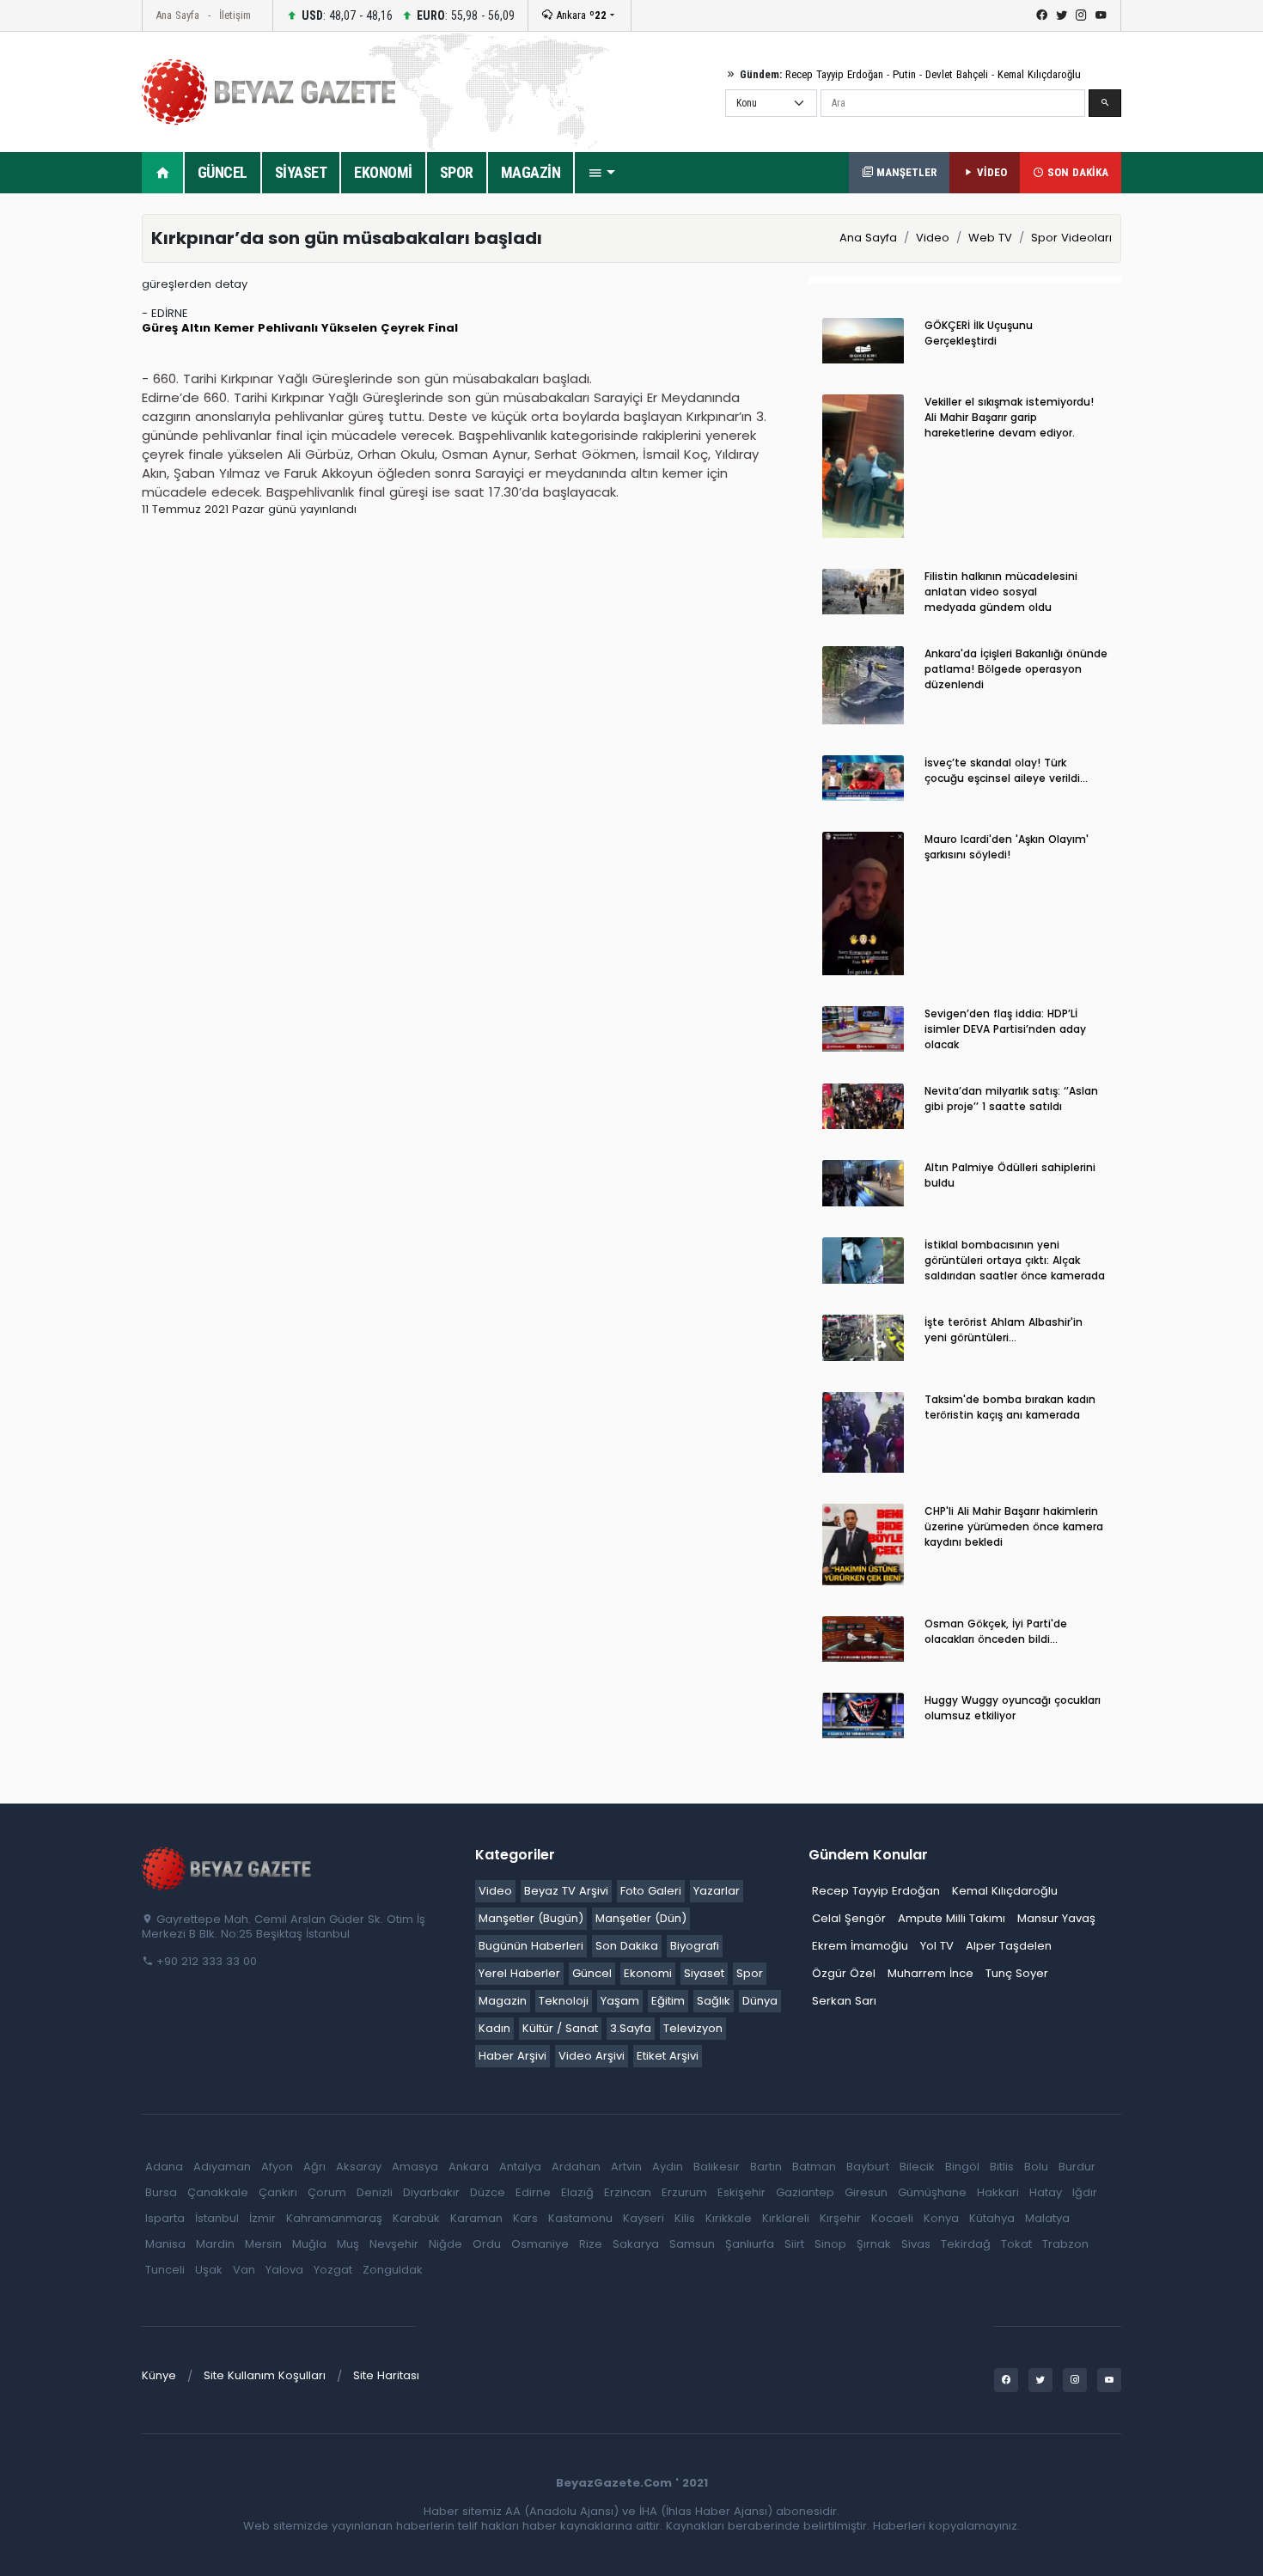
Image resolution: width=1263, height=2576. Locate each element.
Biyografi (695, 1946)
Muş (348, 2244)
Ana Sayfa (177, 15)
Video (933, 238)
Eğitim (668, 2001)
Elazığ (577, 2192)
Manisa (165, 2244)
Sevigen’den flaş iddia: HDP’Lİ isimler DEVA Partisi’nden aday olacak (1005, 1029)
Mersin (263, 2244)
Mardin (215, 2244)
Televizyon (693, 2028)
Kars (525, 2218)
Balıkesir (717, 2167)
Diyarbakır (431, 2192)
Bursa (161, 2192)
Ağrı (314, 2167)
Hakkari (998, 2192)
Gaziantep (805, 2192)
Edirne (533, 2192)
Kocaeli (892, 2218)
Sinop (830, 2244)
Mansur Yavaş (1056, 1918)
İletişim (235, 15)
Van (244, 2270)
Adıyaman (222, 2167)
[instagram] (1081, 15)
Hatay (1046, 2192)
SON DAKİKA (1076, 172)
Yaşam (620, 2001)
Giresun (866, 2192)
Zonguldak (393, 2270)
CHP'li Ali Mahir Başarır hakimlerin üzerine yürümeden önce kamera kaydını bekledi (1014, 1526)
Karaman (476, 2218)
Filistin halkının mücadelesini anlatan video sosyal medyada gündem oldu (1001, 592)
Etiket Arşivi (668, 2056)
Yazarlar (717, 1891)
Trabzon (1065, 2244)
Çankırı (278, 2192)
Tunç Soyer (1017, 1973)
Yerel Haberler (519, 1973)
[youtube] (1101, 15)
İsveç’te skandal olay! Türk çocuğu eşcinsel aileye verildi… (1006, 770)
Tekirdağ (966, 2244)
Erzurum (684, 2192)
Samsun (692, 2244)
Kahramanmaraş (334, 2218)
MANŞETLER (905, 172)
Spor (750, 1973)
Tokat (1016, 2244)
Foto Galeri (651, 1891)
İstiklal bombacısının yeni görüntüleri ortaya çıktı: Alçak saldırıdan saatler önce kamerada (1015, 1260)
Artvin (626, 2167)
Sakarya (636, 2244)
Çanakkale (218, 2192)
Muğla (309, 2244)
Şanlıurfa (750, 2244)
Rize (591, 2244)
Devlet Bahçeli (957, 74)
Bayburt (868, 2167)
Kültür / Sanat (560, 2028)
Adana (164, 2167)
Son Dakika (627, 1946)
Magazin (503, 2001)
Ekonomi (648, 1973)
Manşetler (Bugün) (531, 1918)
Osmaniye (540, 2244)
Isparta (165, 2218)
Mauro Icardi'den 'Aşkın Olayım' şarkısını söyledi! (1007, 847)
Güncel (592, 1973)
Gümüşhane (932, 2192)
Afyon (277, 2167)
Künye (159, 2375)
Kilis (685, 2218)
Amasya (415, 2167)
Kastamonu (580, 2218)
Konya (941, 2218)
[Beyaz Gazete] (228, 1868)
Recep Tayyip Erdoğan (834, 74)
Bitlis (1002, 2167)
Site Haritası (386, 2375)
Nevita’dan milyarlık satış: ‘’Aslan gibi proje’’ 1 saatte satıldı (1011, 1099)
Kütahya (992, 2218)
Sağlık (714, 2001)
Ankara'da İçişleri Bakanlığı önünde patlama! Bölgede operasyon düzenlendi (1016, 669)
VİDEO (990, 172)
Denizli (375, 2192)
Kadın (494, 2028)
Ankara (580, 15)
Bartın (766, 2167)
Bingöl (962, 2167)
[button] (601, 173)
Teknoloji (564, 2001)
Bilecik (917, 2167)
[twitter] (1062, 15)
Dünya (760, 2001)
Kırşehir (840, 2218)
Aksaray (359, 2167)
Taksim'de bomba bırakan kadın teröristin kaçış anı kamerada (1010, 1407)
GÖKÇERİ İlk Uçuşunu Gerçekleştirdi (979, 333)
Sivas (916, 2244)
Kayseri (644, 2218)
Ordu (487, 2244)
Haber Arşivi (513, 2056)
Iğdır (1085, 2192)
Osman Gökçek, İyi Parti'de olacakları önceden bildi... (996, 1631)
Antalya (520, 2167)
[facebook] (1042, 15)
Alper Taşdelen (1009, 1946)
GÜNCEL (223, 172)
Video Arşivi (592, 2056)
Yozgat (333, 2270)
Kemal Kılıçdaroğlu (1039, 74)
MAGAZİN (531, 172)
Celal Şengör (849, 1918)
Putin (904, 74)
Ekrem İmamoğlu (860, 1946)
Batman (814, 2167)
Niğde (445, 2244)
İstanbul (217, 2218)
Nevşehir (394, 2244)
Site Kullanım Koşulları (265, 2375)
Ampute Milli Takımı (952, 1918)
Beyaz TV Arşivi (566, 1891)
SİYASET (301, 172)
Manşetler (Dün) (641, 1918)
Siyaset (704, 1973)
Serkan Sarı (844, 2001)
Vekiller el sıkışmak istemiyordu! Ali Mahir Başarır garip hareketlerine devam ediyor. (1009, 417)
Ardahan (576, 2167)
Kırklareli (786, 2218)
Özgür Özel (844, 1973)
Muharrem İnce (930, 1973)
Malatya (1047, 2218)
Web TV (990, 238)
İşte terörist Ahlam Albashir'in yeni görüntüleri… (1004, 1330)
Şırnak (874, 2244)
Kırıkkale (729, 2218)
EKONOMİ (383, 172)
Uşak (209, 2270)
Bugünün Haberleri (531, 1946)
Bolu (1036, 2167)
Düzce (488, 2192)
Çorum (327, 2192)
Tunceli (165, 2270)
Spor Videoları (1071, 238)
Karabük (416, 2218)
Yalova (284, 2270)
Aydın (668, 2167)
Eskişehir (741, 2192)
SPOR (457, 172)
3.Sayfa (631, 2028)
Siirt (794, 2244)
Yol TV (937, 1946)
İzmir (262, 2218)
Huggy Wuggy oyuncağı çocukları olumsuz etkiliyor (1013, 1708)
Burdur (1077, 2167)
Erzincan (628, 2192)
